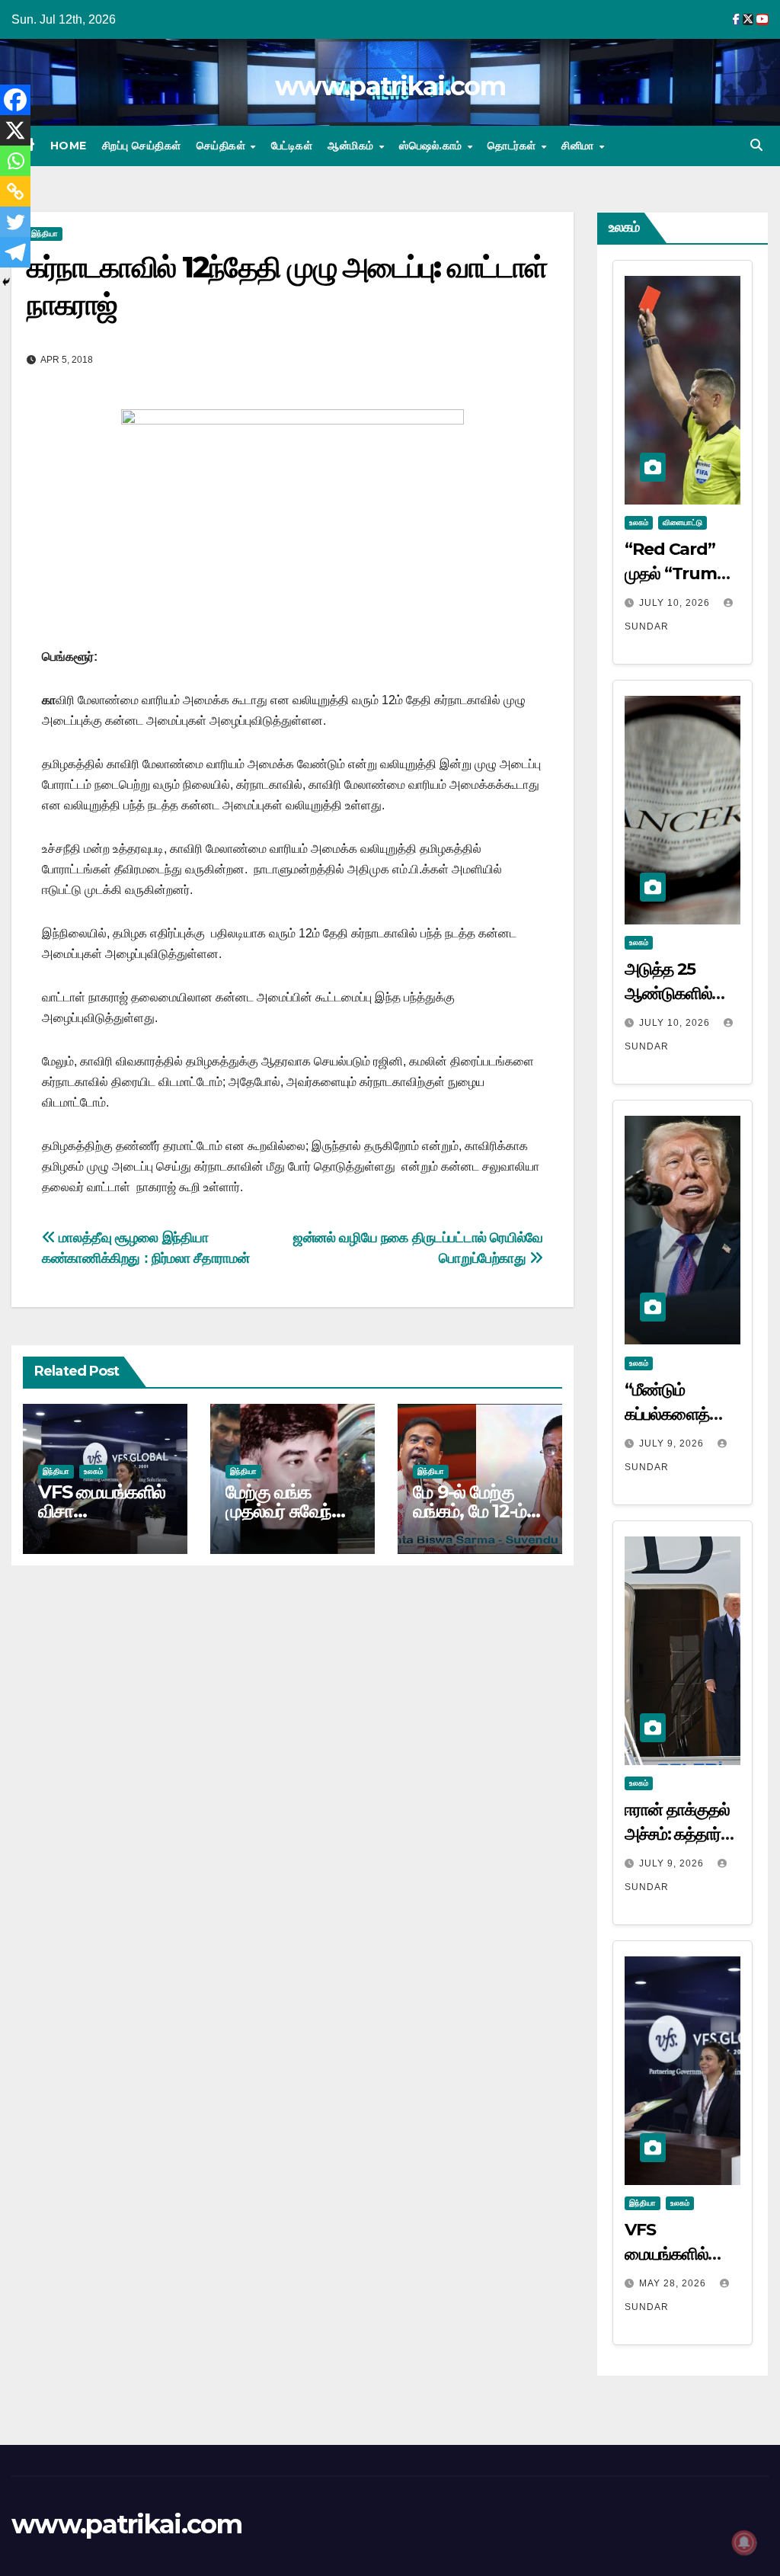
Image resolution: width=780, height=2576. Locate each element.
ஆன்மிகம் (352, 146)
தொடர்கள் (513, 146)
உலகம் (93, 1471)
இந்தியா (45, 234)
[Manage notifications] (744, 2542)
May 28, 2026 (674, 2283)
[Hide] (6, 282)
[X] (15, 130)
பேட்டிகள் (292, 146)
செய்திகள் (223, 146)
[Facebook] (15, 100)
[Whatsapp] (15, 161)
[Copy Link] (15, 191)
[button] (756, 145)
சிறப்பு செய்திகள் (142, 146)
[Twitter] (15, 222)
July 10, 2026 (676, 603)
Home (69, 146)
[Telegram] (15, 252)
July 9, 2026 (673, 1443)
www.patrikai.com (390, 86)
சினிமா (579, 146)
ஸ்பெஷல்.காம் (432, 146)
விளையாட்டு (682, 522)
